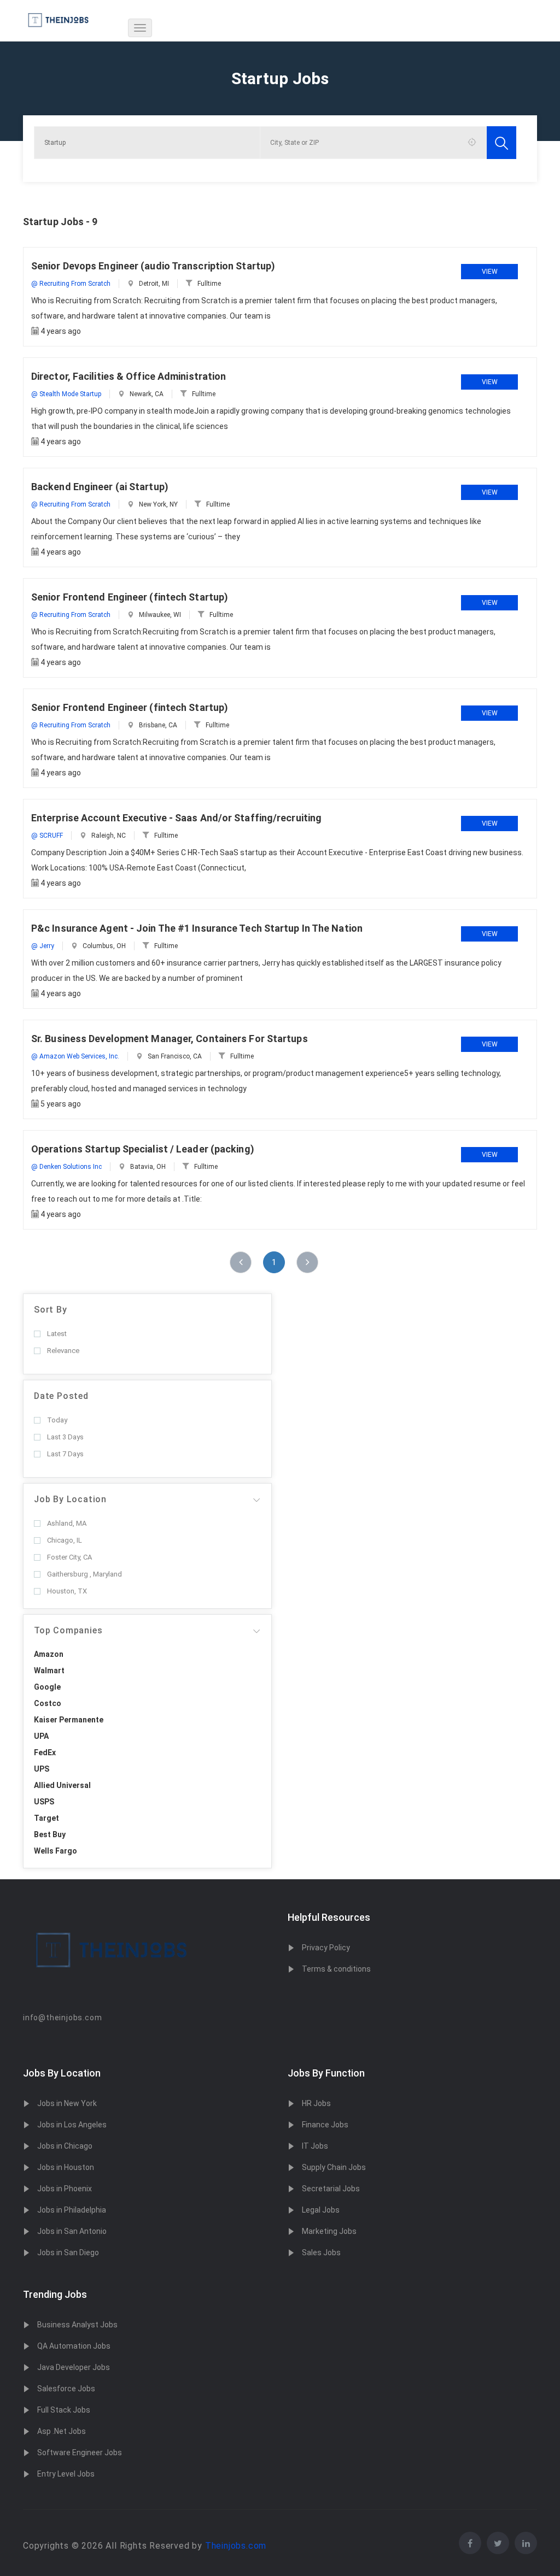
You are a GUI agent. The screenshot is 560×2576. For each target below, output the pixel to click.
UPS (42, 1769)
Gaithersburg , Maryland (84, 1574)
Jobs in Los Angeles (72, 2125)
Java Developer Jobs (74, 2367)
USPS (44, 1802)
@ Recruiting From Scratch (71, 284)
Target (46, 1818)
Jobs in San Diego (68, 2252)
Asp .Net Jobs (62, 2431)
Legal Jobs (321, 2210)
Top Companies (68, 1630)
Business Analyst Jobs (77, 2325)
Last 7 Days (65, 1454)
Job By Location (70, 1499)
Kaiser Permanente (69, 1720)
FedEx (45, 1752)
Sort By (51, 1310)
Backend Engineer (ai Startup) (100, 487)
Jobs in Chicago (65, 2146)
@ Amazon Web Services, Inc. (75, 1056)
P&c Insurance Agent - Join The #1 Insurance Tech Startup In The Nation (197, 928)
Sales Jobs (321, 2252)
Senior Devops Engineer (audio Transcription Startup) (153, 266)
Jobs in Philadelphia (72, 2210)
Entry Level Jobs (66, 2474)
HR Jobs (316, 2103)
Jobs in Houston (66, 2167)
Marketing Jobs (329, 2231)
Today (57, 1420)
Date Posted (61, 1396)
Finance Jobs (325, 2125)
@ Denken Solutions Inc (66, 1167)
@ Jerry (43, 946)
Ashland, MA (67, 1523)
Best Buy (50, 1834)
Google (47, 1687)
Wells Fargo (56, 1851)
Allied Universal (62, 1785)
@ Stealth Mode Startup (66, 394)
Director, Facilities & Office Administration (129, 376)
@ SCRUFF (47, 836)
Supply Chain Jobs (334, 2167)
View (490, 272)
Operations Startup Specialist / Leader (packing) (143, 1149)
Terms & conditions (336, 1969)
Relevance (63, 1351)
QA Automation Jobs (74, 2346)
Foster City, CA (69, 1557)
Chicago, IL (65, 1540)
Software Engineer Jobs (80, 2453)
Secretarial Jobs (331, 2189)
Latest (57, 1334)
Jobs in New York (67, 2103)
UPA (41, 1736)
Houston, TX (67, 1591)
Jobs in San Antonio (72, 2231)
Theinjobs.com (236, 2546)
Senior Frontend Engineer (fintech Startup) (130, 597)
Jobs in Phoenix (65, 2189)
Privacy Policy (326, 1948)
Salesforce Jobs (66, 2389)
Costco (48, 1703)
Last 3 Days (65, 1437)
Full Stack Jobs (64, 2410)
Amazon (49, 1654)
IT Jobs (315, 2146)
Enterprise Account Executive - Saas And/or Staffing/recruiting (176, 818)
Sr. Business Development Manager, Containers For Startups (170, 1039)
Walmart (49, 1671)
